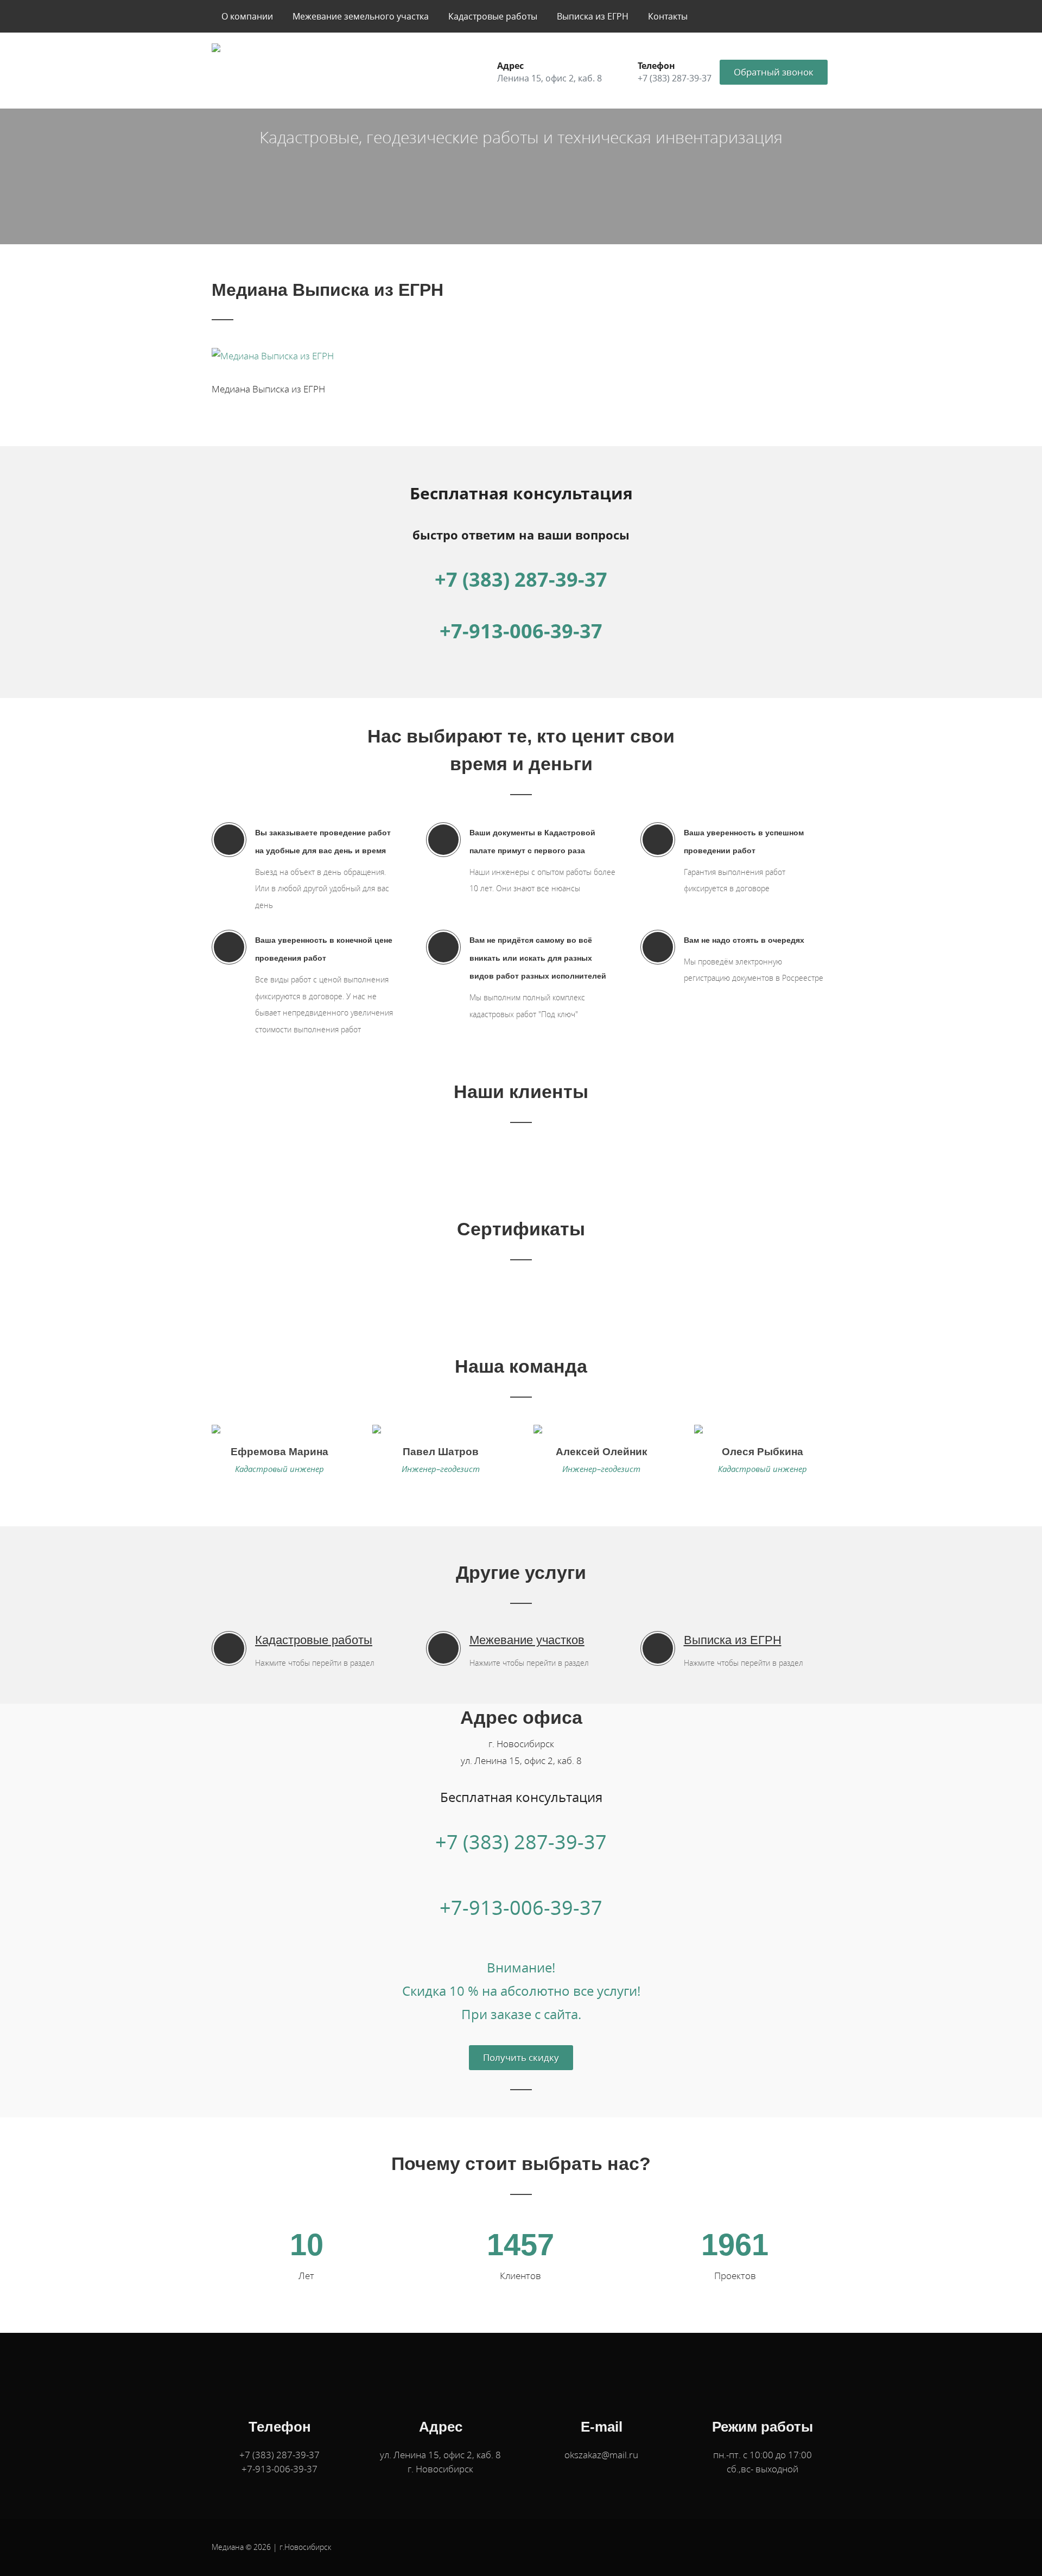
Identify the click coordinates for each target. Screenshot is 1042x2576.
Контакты (668, 16)
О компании (247, 16)
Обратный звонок (774, 72)
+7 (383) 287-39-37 (521, 579)
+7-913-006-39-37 (521, 631)
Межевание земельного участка (361, 16)
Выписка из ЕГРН (593, 16)
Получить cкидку (521, 2057)
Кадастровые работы (493, 16)
